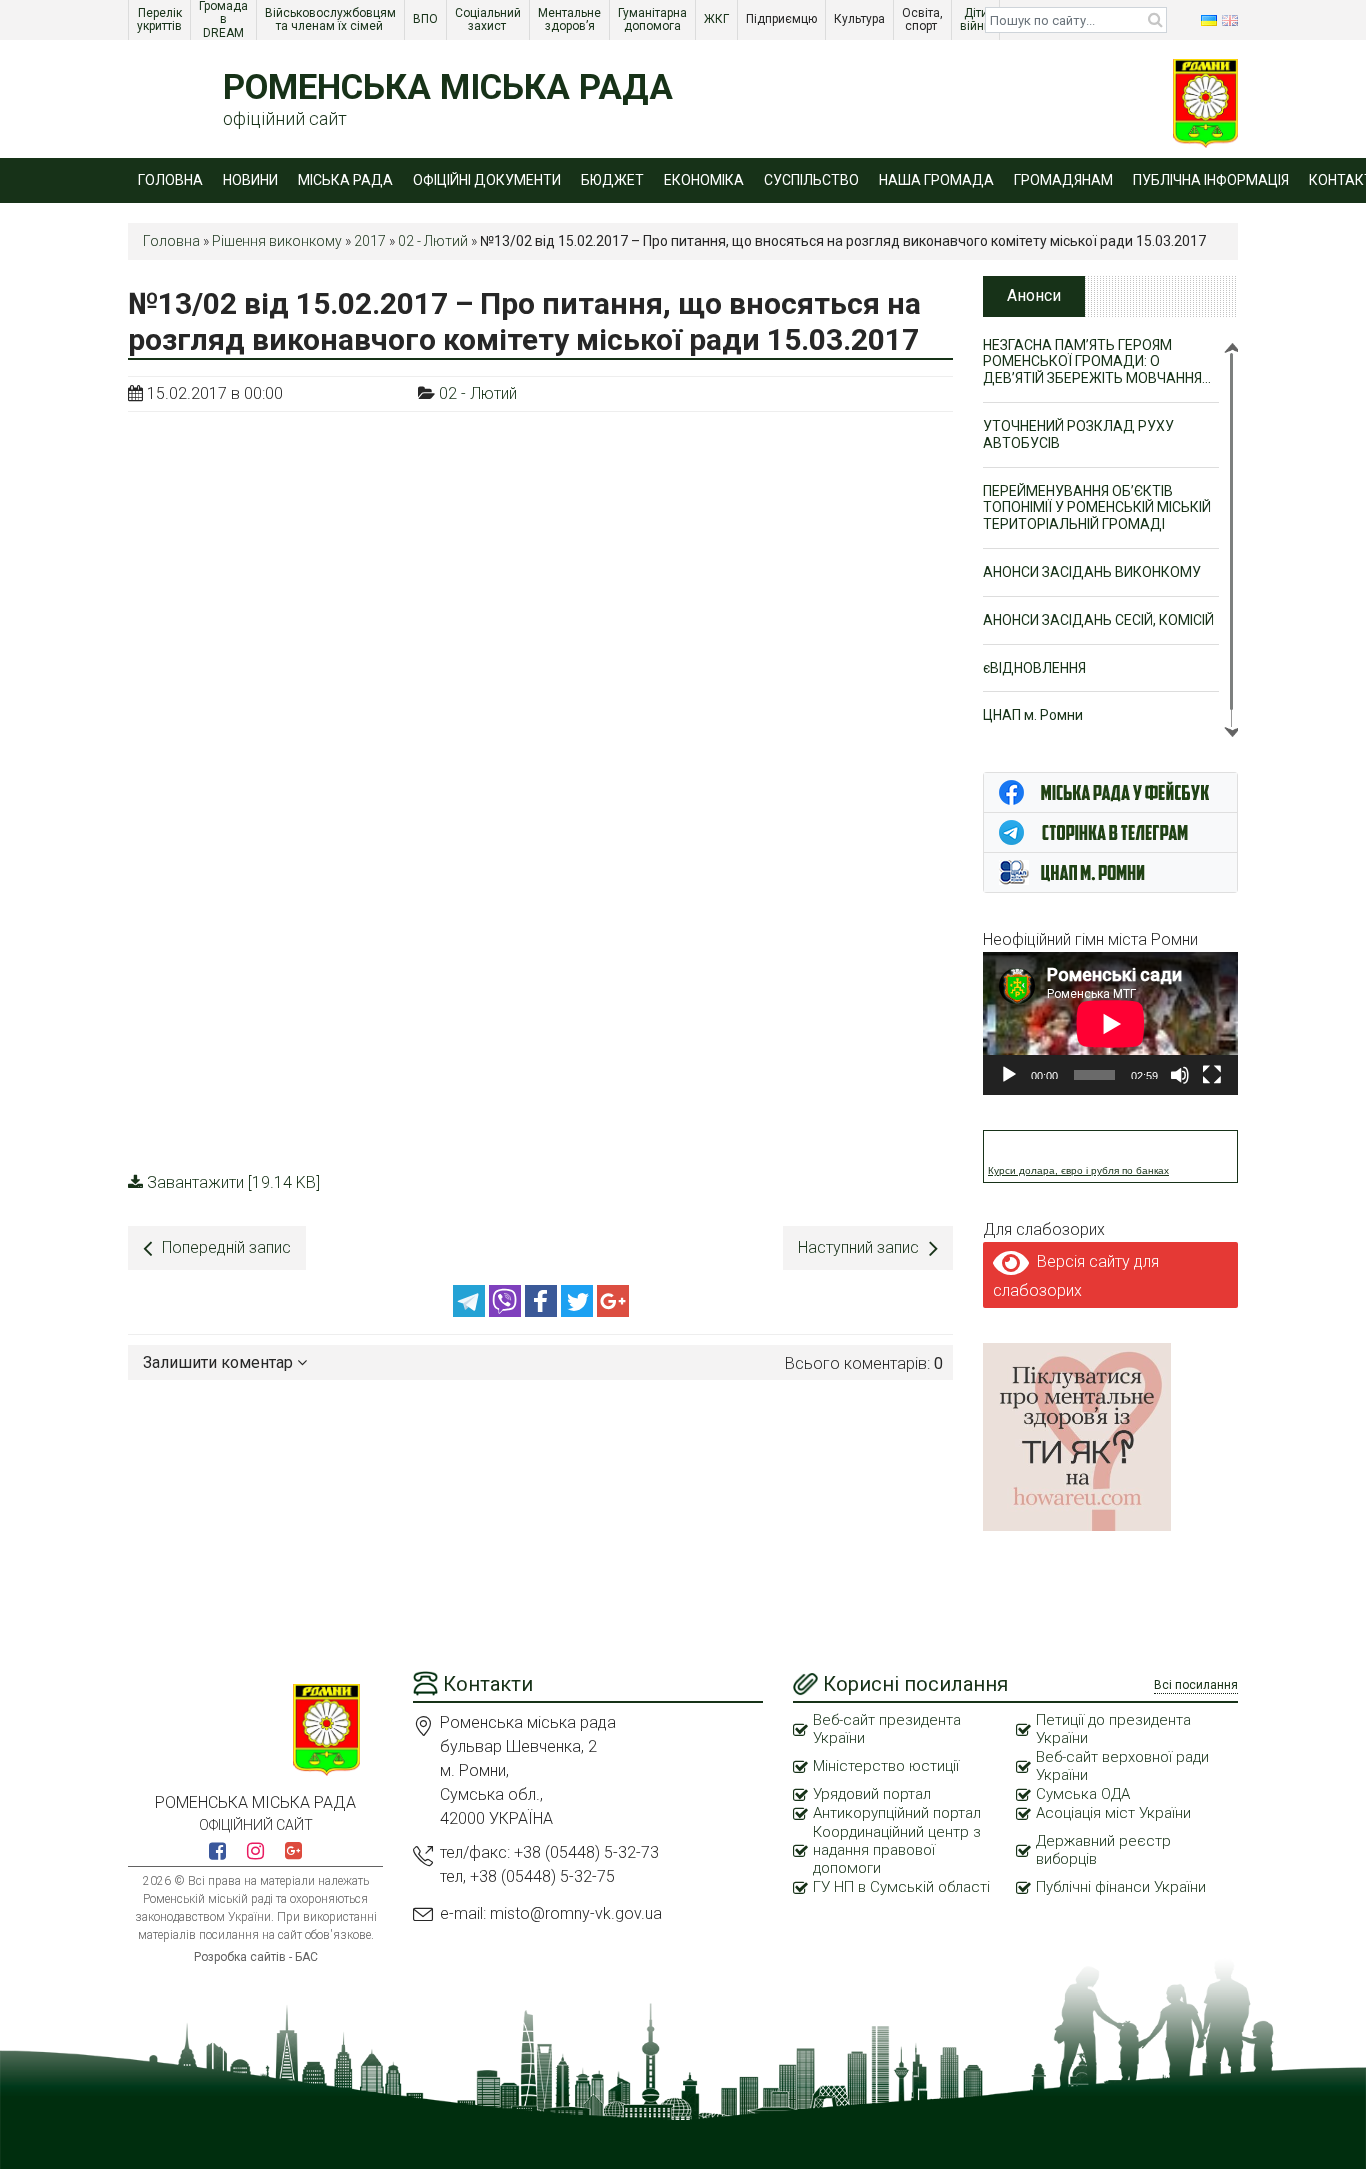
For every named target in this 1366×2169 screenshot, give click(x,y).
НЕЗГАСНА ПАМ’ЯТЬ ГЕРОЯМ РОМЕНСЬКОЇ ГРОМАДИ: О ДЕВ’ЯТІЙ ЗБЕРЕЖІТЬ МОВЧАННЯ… (1097, 362)
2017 (370, 241)
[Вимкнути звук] (1180, 1075)
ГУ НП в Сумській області (901, 1887)
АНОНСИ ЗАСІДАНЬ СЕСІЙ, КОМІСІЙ (1098, 620)
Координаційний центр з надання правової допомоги (897, 1850)
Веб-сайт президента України (887, 1729)
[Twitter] (579, 1311)
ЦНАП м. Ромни (1033, 715)
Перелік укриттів (161, 19)
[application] (1110, 1023)
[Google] (613, 1311)
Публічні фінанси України (1121, 1887)
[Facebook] (543, 1311)
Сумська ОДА (1083, 1794)
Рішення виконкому (277, 241)
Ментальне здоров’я (571, 19)
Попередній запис (226, 1247)
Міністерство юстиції (886, 1766)
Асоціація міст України (1113, 1813)
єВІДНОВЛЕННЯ (1034, 668)
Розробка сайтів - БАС (256, 1957)
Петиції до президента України (1113, 1729)
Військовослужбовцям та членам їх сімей (332, 19)
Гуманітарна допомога (654, 19)
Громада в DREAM (225, 20)
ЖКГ (718, 19)
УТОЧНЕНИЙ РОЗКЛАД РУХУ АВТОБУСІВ (1078, 434)
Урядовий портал (872, 1794)
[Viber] (507, 1311)
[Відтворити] (1009, 1075)
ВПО (427, 19)
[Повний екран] (1212, 1075)
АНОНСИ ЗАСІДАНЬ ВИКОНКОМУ (1092, 572)
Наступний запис (858, 1247)
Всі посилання (1196, 1685)
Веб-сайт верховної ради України (1122, 1766)
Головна (170, 180)
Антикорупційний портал (897, 1813)
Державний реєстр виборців (1103, 1850)
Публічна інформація (1211, 180)
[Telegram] (471, 1311)
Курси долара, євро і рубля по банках (1078, 1170)
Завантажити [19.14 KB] (233, 1182)
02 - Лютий (433, 241)
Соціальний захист (489, 19)
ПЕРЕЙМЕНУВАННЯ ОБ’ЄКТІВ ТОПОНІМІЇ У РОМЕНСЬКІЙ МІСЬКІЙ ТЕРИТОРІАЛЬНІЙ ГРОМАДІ (1097, 508)
